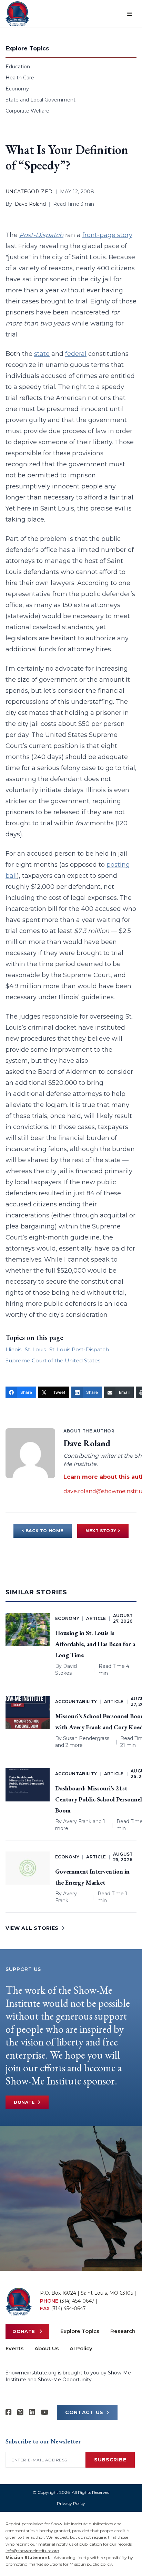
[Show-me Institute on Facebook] (9, 2412)
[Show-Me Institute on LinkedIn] (32, 2412)
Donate (24, 2102)
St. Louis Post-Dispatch (79, 1349)
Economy (17, 89)
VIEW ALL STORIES (32, 1928)
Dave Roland (30, 204)
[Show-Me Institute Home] (17, 14)
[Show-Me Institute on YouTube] (45, 2412)
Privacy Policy (71, 2503)
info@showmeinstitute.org (32, 2551)
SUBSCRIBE (110, 2460)
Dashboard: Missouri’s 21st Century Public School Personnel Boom (99, 1799)
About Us (47, 2348)
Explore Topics (80, 2331)
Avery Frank (77, 1821)
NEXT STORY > (103, 1531)
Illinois (13, 1349)
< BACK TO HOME (43, 1531)
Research (123, 2331)
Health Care (20, 78)
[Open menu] (130, 14)
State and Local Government (40, 100)
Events (14, 2348)
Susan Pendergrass (86, 1738)
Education (18, 67)
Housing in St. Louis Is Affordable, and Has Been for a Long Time (95, 1644)
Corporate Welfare (27, 111)
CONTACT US (84, 2412)
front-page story (107, 235)
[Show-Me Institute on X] (20, 2412)
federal (76, 354)
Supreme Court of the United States (53, 1360)
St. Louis (35, 1349)
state (42, 354)
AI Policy (81, 2348)
